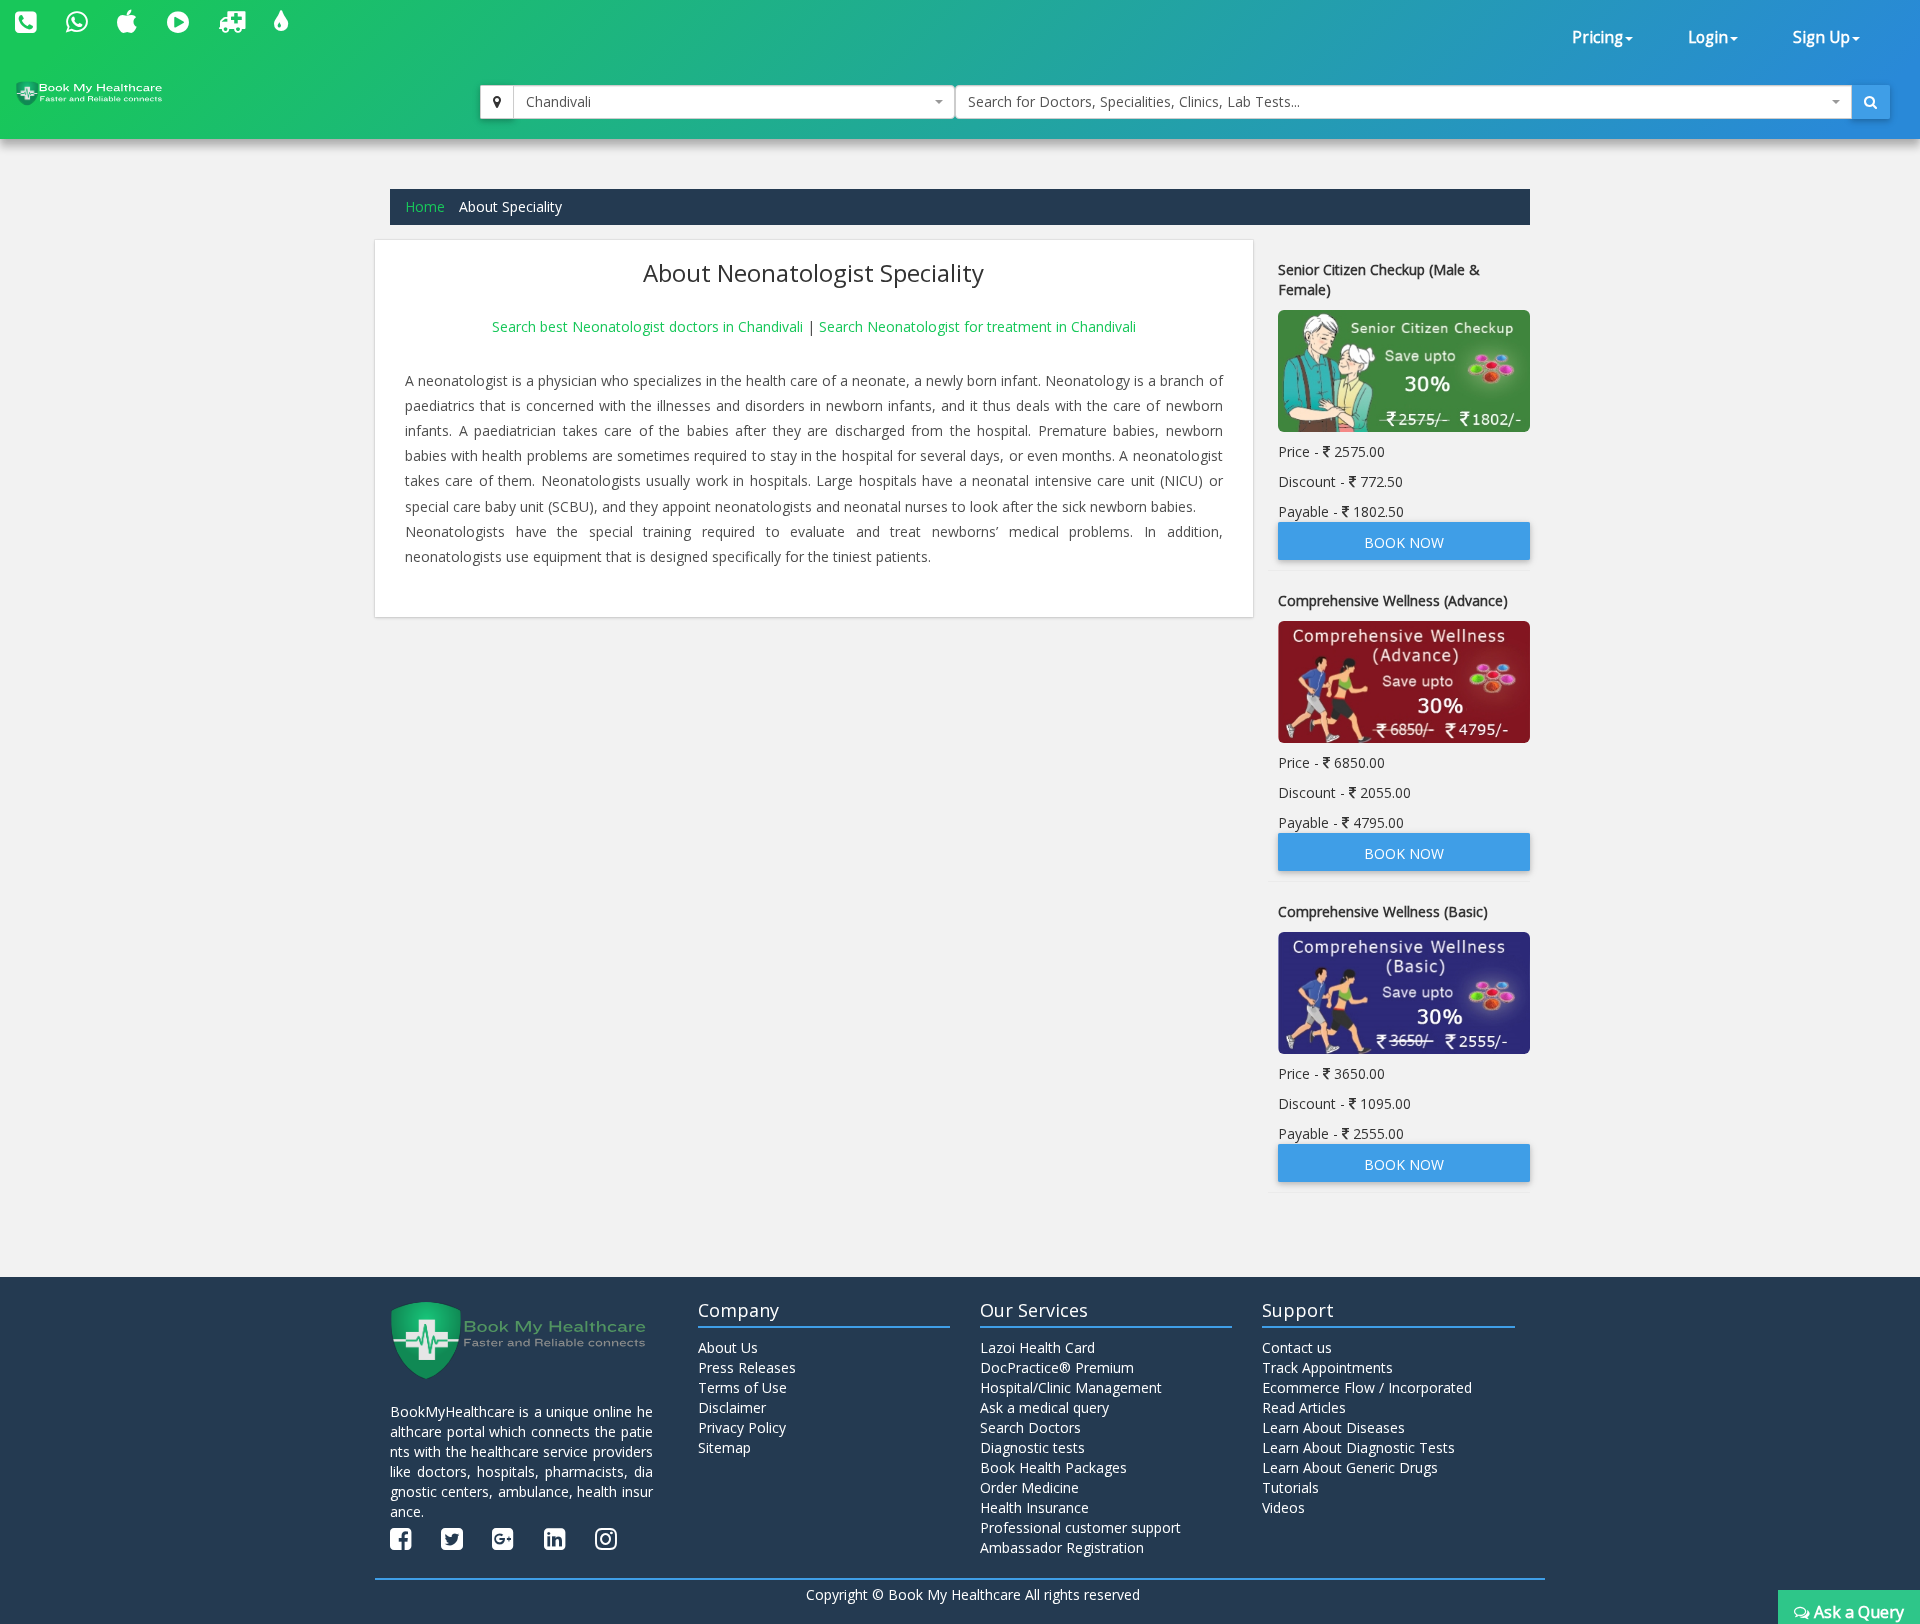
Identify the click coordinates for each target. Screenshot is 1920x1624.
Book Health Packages (1053, 1467)
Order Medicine (1029, 1487)
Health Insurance (1034, 1507)
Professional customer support (1080, 1527)
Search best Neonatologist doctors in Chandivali (649, 326)
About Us (728, 1347)
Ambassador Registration (1062, 1547)
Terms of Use (742, 1387)
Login (1708, 37)
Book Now (1404, 542)
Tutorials (1290, 1487)
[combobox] (734, 102)
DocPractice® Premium (1057, 1367)
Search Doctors (1030, 1427)
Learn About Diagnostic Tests (1358, 1447)
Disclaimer (732, 1407)
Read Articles (1304, 1407)
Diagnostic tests (1032, 1447)
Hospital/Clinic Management (1071, 1387)
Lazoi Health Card (1037, 1347)
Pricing (1597, 37)
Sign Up (1821, 37)
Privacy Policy (742, 1427)
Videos (1283, 1507)
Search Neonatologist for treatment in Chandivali (977, 326)
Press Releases (747, 1367)
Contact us (1297, 1347)
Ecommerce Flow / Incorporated (1367, 1387)
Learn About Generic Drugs (1350, 1467)
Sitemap (724, 1447)
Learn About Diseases (1333, 1427)
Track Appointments (1327, 1367)
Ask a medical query (1044, 1407)
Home (425, 206)
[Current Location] (497, 102)
